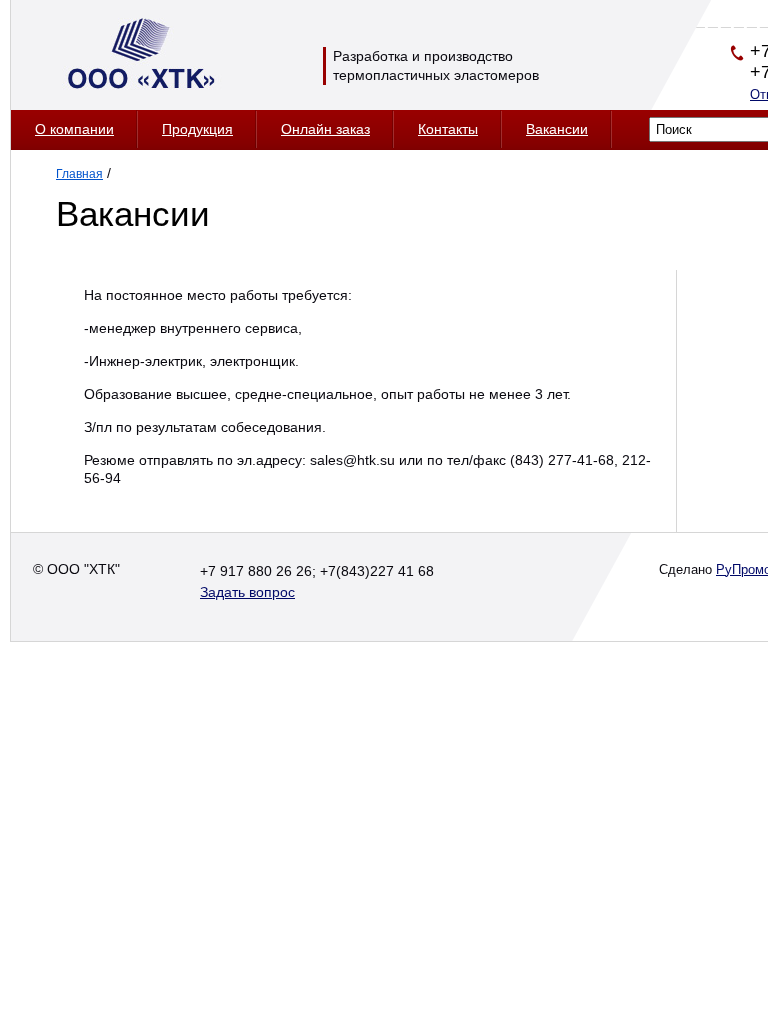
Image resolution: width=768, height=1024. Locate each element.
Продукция (197, 129)
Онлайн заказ (325, 129)
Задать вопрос (247, 592)
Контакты (448, 129)
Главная (79, 174)
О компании (74, 129)
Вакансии (557, 129)
